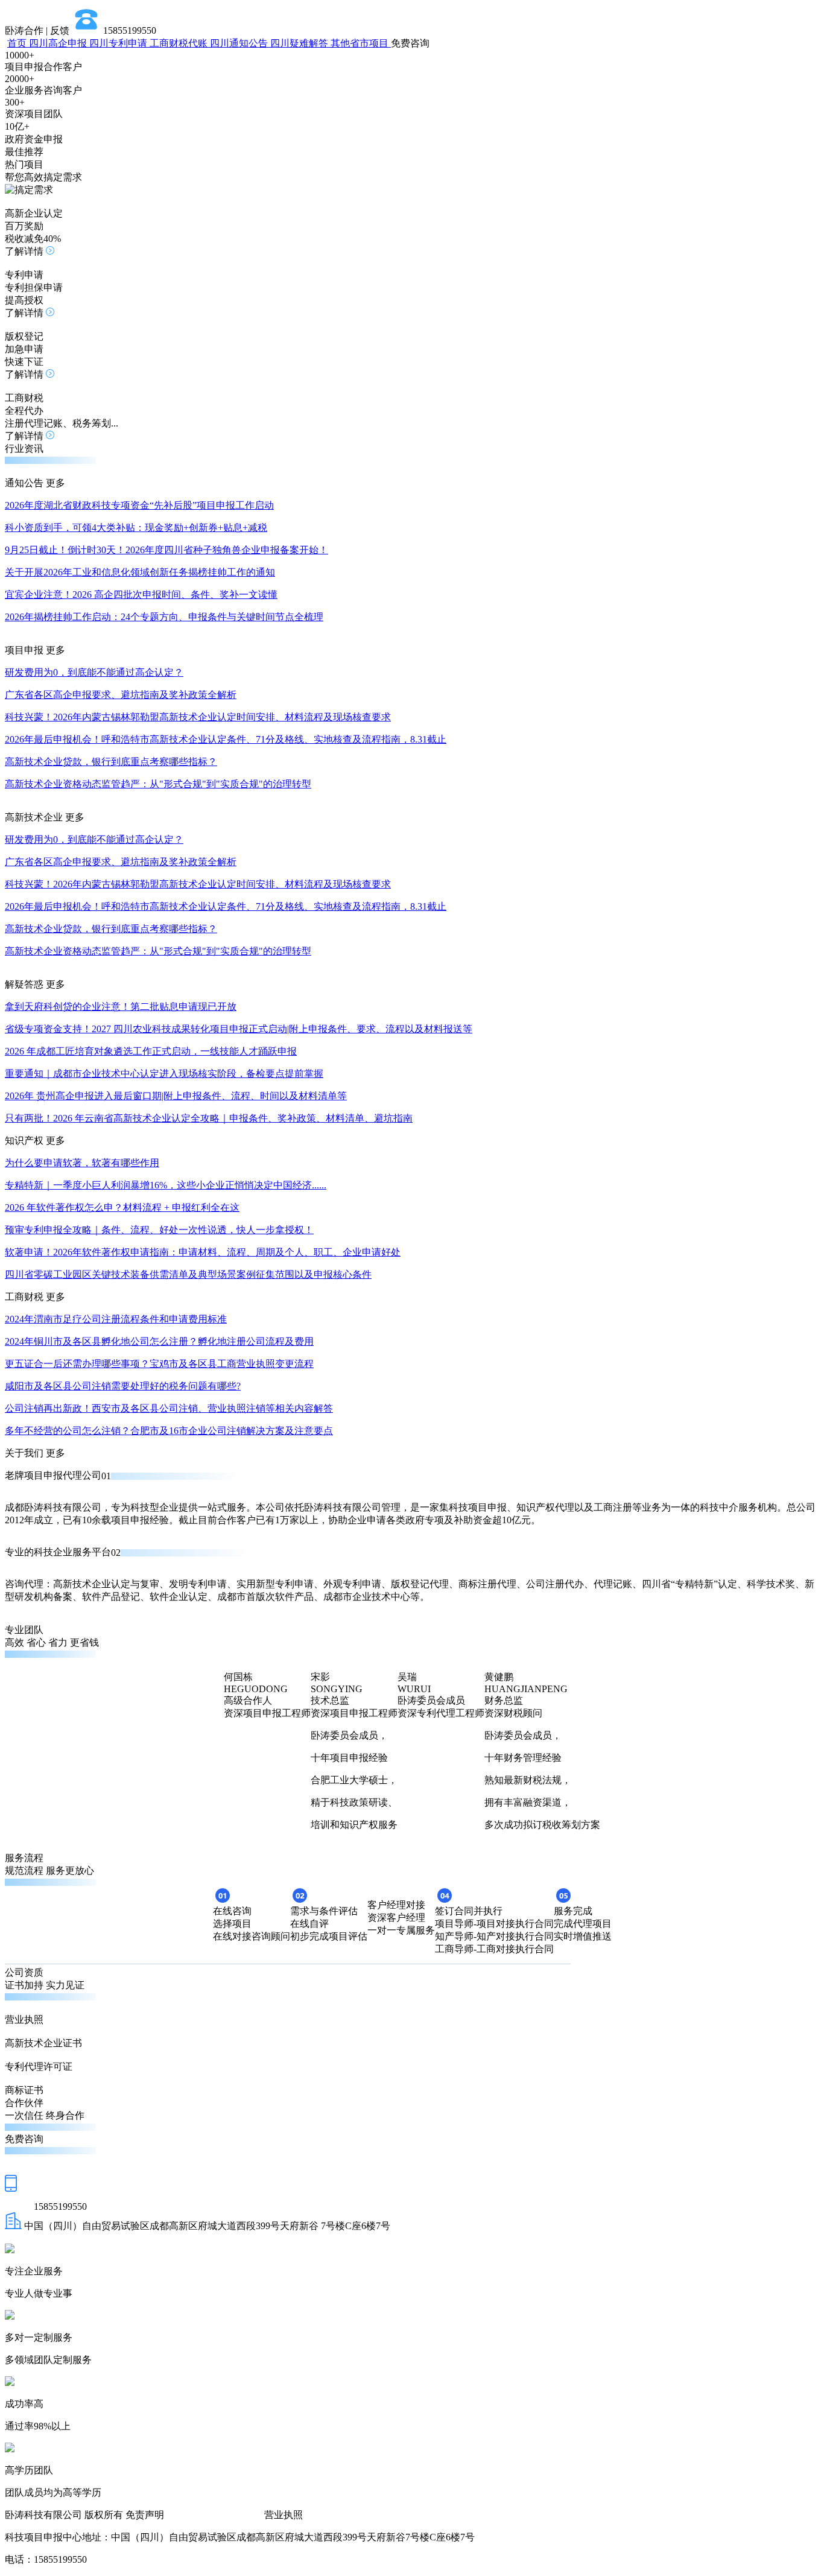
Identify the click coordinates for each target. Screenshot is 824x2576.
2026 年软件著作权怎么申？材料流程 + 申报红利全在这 (122, 1207)
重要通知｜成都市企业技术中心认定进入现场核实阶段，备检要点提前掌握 (164, 1074)
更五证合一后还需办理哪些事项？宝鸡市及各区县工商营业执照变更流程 (159, 1364)
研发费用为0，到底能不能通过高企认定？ (94, 672)
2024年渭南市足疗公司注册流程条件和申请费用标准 (116, 1319)
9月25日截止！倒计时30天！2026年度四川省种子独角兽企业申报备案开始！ (166, 550)
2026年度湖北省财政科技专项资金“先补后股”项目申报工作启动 (139, 505)
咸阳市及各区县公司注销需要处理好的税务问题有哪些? (123, 1386)
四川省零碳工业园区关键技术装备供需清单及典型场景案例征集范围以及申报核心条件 (188, 1274)
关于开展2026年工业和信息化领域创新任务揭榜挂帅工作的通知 (140, 572)
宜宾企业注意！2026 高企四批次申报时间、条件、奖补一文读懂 (141, 595)
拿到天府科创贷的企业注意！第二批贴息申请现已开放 (121, 1007)
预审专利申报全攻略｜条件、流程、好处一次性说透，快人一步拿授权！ (159, 1230)
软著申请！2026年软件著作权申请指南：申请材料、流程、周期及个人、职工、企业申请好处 (203, 1252)
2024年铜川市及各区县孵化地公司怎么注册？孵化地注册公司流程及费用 (159, 1341)
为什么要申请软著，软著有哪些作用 (82, 1163)
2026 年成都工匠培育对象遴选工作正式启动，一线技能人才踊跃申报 (151, 1051)
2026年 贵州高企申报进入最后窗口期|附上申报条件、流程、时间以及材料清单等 (176, 1096)
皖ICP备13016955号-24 (214, 2515)
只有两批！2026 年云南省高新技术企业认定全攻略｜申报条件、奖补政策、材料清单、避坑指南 (209, 1118)
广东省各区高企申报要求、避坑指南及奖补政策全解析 (121, 695)
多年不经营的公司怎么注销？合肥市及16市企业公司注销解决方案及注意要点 (169, 1431)
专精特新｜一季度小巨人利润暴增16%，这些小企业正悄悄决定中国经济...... (166, 1185)
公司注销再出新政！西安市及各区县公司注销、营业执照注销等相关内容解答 (169, 1408)
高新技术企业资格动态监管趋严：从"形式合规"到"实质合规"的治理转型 (158, 784)
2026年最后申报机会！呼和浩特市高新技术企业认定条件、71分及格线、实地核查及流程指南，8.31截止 (226, 739)
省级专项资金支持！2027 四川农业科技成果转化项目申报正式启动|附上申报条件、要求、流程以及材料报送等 (239, 1029)
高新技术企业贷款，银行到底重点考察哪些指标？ (111, 762)
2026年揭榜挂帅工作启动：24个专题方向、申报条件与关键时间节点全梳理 (164, 617)
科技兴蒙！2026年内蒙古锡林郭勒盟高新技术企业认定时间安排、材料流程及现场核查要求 (198, 717)
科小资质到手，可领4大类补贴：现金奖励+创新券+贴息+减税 (136, 528)
